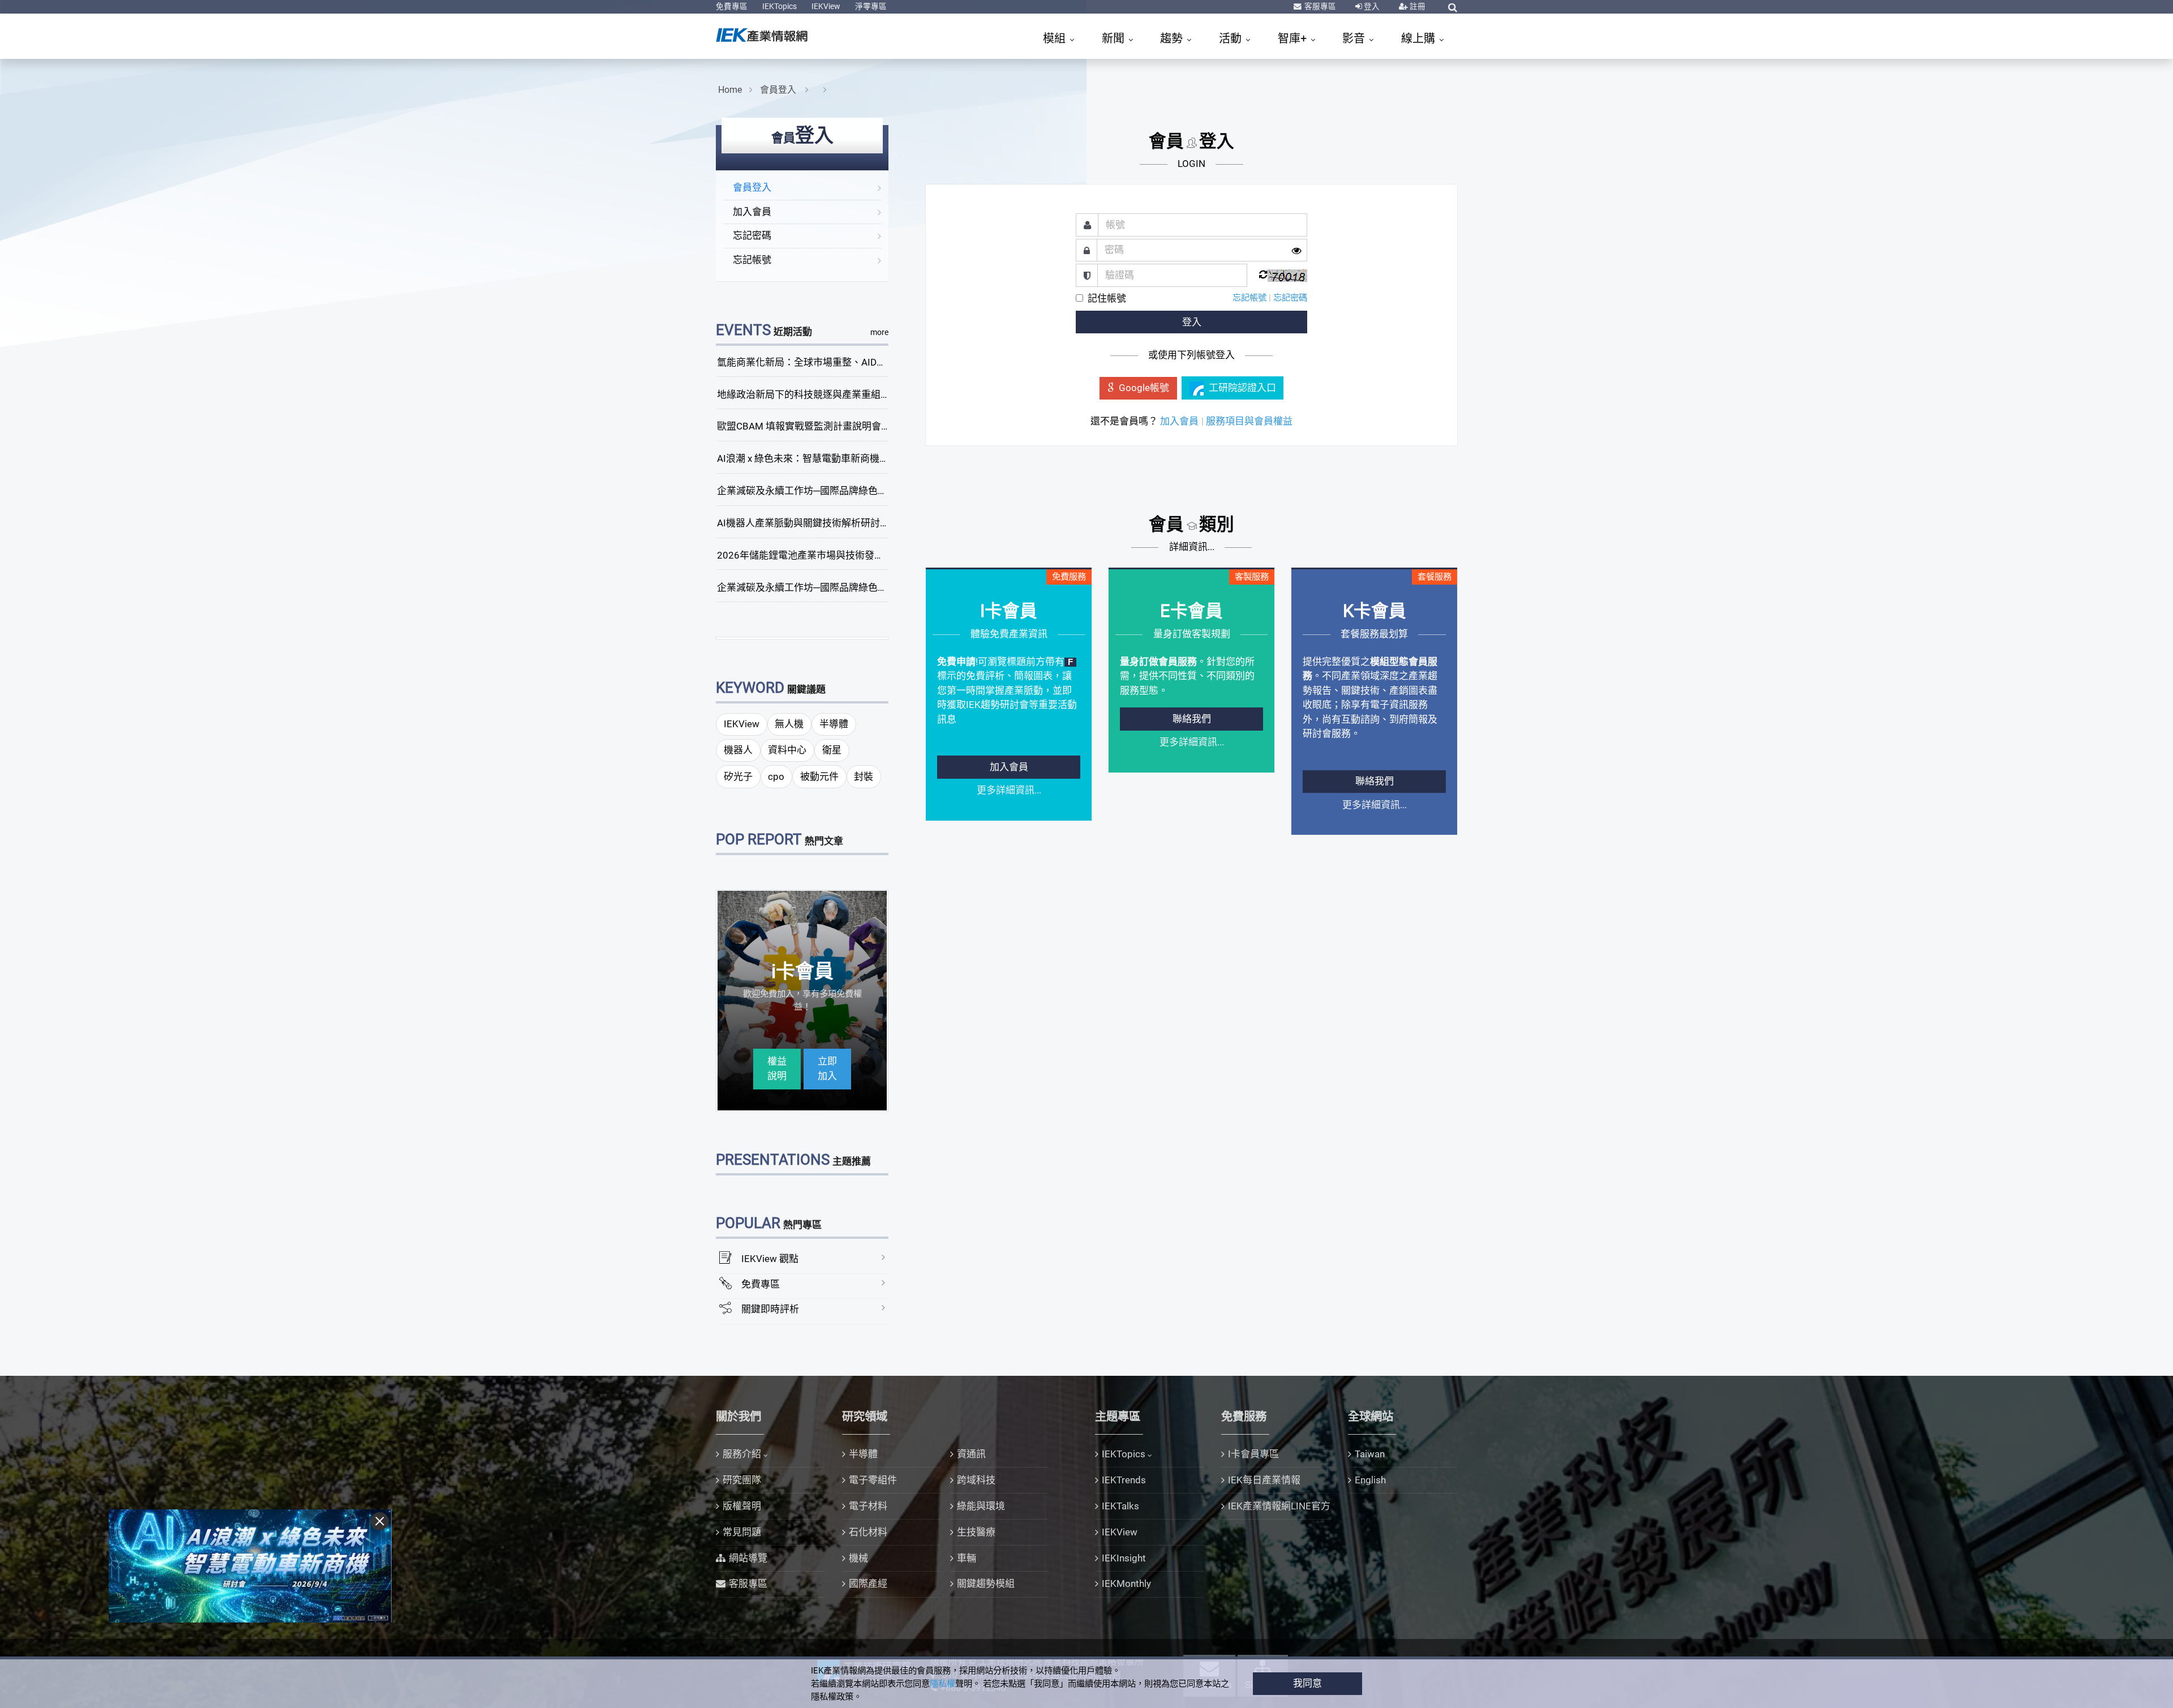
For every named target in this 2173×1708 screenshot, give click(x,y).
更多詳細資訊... (1009, 790)
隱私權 (942, 1684)
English (1370, 1480)
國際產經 (868, 1583)
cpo (776, 776)
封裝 (864, 776)
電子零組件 (873, 1480)
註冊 (1417, 6)
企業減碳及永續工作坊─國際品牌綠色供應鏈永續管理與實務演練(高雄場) (873, 587)
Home (730, 90)
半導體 (834, 724)
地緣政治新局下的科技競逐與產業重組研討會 (813, 394)
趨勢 (1173, 38)
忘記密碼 (752, 235)
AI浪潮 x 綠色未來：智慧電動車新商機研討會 (813, 458)
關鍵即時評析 (770, 1309)
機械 (858, 1558)
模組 (1056, 38)
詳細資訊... (1192, 547)
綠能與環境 (981, 1506)
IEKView (826, 6)
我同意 (1307, 1683)
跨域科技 (976, 1480)
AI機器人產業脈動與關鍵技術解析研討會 (803, 523)
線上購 (1420, 38)
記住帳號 (1107, 298)
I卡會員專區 (1253, 1454)
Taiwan (1370, 1454)
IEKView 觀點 (770, 1259)
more (879, 332)
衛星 (832, 750)
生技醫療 (976, 1532)
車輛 (967, 1558)
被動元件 (819, 776)
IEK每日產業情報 (1264, 1480)
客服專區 (1319, 6)
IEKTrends (1124, 1480)
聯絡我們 (1192, 719)
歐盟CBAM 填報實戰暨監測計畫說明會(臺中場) (817, 426)
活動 (1232, 38)
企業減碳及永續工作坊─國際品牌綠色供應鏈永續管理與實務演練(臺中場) (873, 491)
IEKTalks (1120, 1506)
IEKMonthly (1126, 1583)
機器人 (738, 750)
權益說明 (777, 1068)
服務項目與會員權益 (1249, 421)
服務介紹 (742, 1454)
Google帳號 (1144, 388)
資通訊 (971, 1454)
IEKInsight (1124, 1558)
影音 (1355, 38)
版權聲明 (742, 1506)
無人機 (789, 724)
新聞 (1115, 38)
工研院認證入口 (1242, 388)
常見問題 (742, 1532)
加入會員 (752, 212)
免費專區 (732, 6)
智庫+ (1294, 38)
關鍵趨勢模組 (986, 1583)
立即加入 (827, 1068)
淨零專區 (871, 6)
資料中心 (787, 750)
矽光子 (738, 776)
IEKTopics (780, 6)
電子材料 (868, 1506)
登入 (1371, 6)
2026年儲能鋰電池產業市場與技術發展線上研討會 (824, 555)
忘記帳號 (752, 260)
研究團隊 (742, 1480)
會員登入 (779, 90)
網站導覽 (748, 1558)
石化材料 (868, 1532)
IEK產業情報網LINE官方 (1279, 1506)
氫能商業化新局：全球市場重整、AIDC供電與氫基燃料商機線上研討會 (867, 362)
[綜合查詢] (1453, 7)
